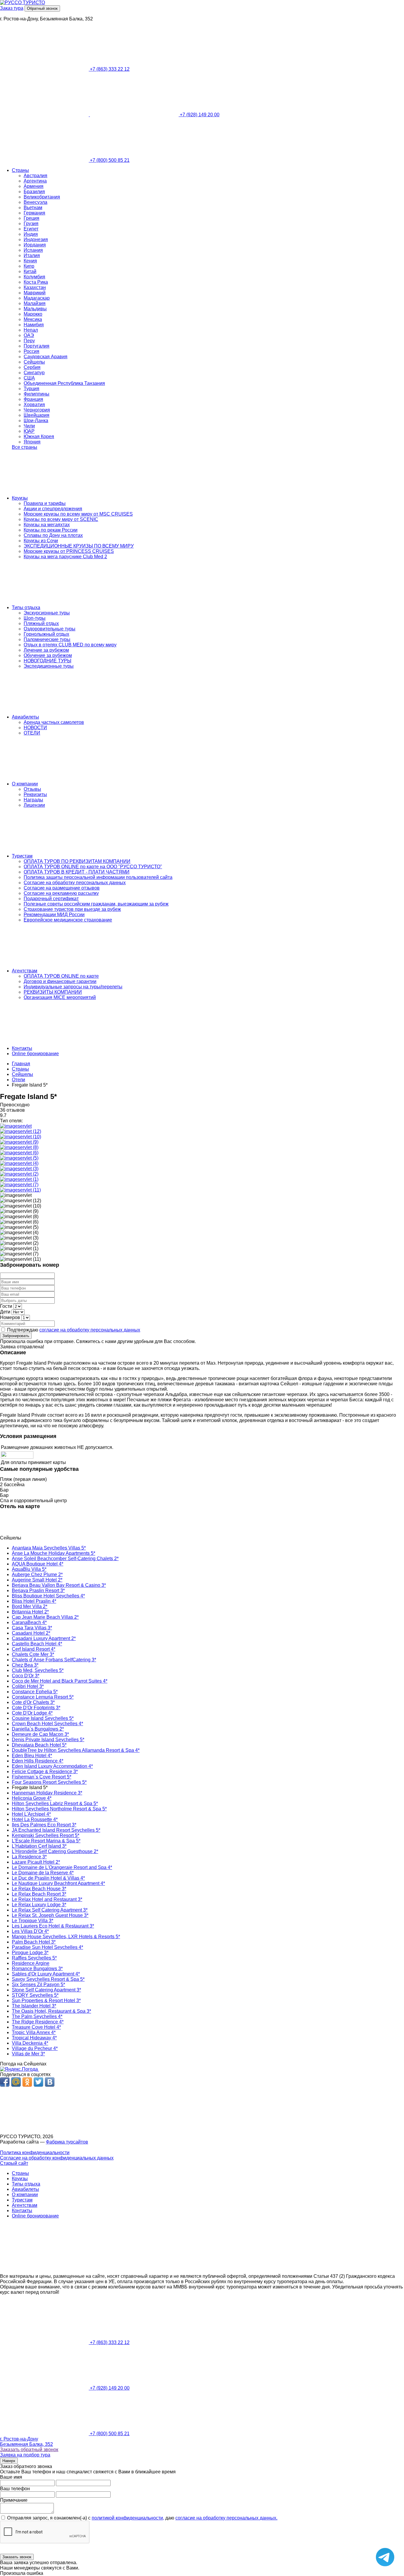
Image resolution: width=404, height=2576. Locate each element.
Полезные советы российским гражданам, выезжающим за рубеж (96, 904)
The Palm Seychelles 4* (37, 2016)
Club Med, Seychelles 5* (38, 1670)
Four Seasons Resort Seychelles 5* (49, 1782)
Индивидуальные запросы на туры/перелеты (73, 987)
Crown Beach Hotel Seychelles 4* (47, 1724)
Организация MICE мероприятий (60, 997)
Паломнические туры (47, 639)
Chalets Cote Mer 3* (33, 1654)
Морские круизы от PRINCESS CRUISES (69, 551)
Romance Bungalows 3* (37, 1969)
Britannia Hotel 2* (30, 1612)
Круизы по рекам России (51, 530)
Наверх (9, 2461)
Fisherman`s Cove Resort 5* (42, 1777)
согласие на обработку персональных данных (90, 1330)
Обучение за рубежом (48, 655)
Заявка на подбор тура (25, 2455)
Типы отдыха (26, 607)
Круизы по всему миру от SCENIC (61, 519)
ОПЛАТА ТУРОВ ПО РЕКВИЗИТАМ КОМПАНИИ (77, 861)
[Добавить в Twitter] (38, 2082)
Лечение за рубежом (46, 650)
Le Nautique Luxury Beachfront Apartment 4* (58, 1883)
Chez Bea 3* (25, 1665)
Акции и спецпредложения (53, 509)
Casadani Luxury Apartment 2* (44, 1638)
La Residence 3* (29, 1857)
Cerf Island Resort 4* (34, 1649)
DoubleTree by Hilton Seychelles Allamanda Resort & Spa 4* (76, 1750)
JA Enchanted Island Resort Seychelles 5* (56, 1830)
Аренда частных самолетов (54, 722)
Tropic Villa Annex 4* (34, 2032)
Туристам (22, 856)
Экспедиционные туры (49, 666)
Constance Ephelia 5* (35, 1692)
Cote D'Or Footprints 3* (36, 1708)
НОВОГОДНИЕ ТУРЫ (47, 661)
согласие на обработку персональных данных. (226, 2518)
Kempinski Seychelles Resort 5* (46, 1835)
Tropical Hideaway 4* (34, 2038)
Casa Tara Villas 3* (32, 1628)
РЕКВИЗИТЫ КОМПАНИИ (53, 992)
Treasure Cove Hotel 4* (36, 2027)
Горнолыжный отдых (46, 634)
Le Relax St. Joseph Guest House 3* (50, 1915)
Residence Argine (31, 1963)
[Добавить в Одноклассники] (27, 2082)
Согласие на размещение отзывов (62, 888)
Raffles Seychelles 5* (34, 1958)
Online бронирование (35, 1054)
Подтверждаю (73, 1330)
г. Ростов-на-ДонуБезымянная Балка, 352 (26, 2442)
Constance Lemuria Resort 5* (43, 1697)
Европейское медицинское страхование (68, 920)
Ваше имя (11, 2477)
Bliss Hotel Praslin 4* (34, 1601)
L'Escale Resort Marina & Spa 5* (46, 1841)
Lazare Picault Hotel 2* (36, 1862)
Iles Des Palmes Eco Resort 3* (44, 1825)
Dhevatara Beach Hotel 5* (39, 1745)
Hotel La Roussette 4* (35, 1819)
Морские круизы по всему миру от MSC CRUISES (78, 514)
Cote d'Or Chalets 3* (33, 1702)
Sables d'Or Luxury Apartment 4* (46, 1974)
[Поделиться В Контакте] (50, 2082)
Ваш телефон (15, 2489)
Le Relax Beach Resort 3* (39, 1894)
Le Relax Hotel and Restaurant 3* (47, 1899)
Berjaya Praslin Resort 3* (38, 1590)
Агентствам (25, 971)
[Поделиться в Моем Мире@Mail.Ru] (16, 2082)
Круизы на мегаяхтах (47, 525)
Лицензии (34, 805)
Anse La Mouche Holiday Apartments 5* (54, 1553)
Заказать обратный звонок (29, 2450)
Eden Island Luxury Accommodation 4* (52, 1766)
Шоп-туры (35, 618)
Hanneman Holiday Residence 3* (47, 1793)
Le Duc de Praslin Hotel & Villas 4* (48, 1878)
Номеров (10, 1317)
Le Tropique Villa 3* (33, 1921)
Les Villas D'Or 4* (30, 1931)
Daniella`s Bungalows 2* (38, 1729)
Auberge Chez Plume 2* (37, 1575)
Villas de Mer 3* (28, 2054)
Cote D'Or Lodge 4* (32, 1713)
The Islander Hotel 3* (34, 2006)
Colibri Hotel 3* (28, 1686)
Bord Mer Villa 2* (30, 1606)
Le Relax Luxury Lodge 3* (39, 1905)
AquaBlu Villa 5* (29, 1569)
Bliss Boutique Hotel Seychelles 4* (48, 1596)
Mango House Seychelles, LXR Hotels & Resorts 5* (66, 1937)
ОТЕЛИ (32, 733)
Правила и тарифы (45, 503)
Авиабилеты (25, 717)
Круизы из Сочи (41, 541)
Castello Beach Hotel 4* (37, 1644)
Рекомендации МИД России (54, 915)
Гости (6, 1306)
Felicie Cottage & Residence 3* (45, 1772)
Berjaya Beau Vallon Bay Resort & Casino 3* (59, 1585)
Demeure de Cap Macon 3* (40, 1734)
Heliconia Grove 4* (32, 1798)
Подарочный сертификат (51, 899)
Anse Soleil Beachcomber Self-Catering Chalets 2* (65, 1559)
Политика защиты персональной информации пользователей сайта (98, 877)
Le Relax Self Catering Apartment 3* (50, 1910)
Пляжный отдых (41, 623)
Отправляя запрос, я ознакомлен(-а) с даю (142, 2518)
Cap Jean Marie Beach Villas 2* (45, 1617)
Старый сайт (14, 2163)
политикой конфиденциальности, (128, 2518)
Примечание (14, 2500)
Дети (5, 1312)
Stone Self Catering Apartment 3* (46, 1990)
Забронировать (16, 1336)
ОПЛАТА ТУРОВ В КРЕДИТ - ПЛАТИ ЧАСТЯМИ (77, 872)
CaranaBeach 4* (29, 1622)
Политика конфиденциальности (35, 2153)
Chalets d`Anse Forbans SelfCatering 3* (54, 1660)
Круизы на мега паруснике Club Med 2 (65, 557)
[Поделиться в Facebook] (5, 2082)
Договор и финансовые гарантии (60, 981)
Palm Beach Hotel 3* (34, 1942)
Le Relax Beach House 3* (39, 1889)
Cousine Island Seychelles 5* (43, 1718)
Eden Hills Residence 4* (38, 1761)
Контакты (22, 1048)
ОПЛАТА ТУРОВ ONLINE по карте (61, 976)
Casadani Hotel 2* (31, 1633)
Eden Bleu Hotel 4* (32, 1756)
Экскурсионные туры (47, 613)
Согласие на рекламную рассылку (61, 893)
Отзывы (32, 789)
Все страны (25, 447)
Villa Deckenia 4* (30, 2043)
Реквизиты (35, 794)
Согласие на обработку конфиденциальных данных (57, 2158)
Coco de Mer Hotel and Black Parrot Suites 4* (60, 1681)
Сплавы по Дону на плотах (53, 535)
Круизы (20, 498)
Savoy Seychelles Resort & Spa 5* (48, 1979)
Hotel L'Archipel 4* (31, 1814)
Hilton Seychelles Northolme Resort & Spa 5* (59, 1809)
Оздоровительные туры (50, 629)
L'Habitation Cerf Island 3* (39, 1846)
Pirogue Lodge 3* (30, 1953)
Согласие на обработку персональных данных (75, 883)
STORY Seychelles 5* (35, 1995)
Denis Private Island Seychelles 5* (48, 1740)
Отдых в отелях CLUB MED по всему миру (70, 645)
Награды (33, 800)
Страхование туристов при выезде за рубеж (72, 909)
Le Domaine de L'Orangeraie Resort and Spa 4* (62, 1867)
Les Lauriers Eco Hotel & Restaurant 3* (53, 1926)
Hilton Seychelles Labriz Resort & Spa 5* (55, 1803)
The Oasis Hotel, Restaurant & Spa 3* (51, 2011)
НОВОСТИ (35, 728)
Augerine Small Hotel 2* (37, 1580)
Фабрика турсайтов (67, 2142)
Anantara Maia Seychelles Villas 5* (49, 1548)
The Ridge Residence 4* (38, 2022)
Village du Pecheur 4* (35, 2048)
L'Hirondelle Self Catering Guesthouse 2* (55, 1851)
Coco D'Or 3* (26, 1676)
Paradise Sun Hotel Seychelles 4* (47, 1947)
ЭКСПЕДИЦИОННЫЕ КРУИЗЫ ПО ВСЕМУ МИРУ (79, 546)
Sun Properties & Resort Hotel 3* (46, 2000)
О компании (25, 784)
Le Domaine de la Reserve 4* (43, 1873)
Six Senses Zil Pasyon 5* (38, 1985)
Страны (20, 170)
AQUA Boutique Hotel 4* (38, 1564)
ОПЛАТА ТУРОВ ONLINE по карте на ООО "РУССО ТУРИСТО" (93, 867)
